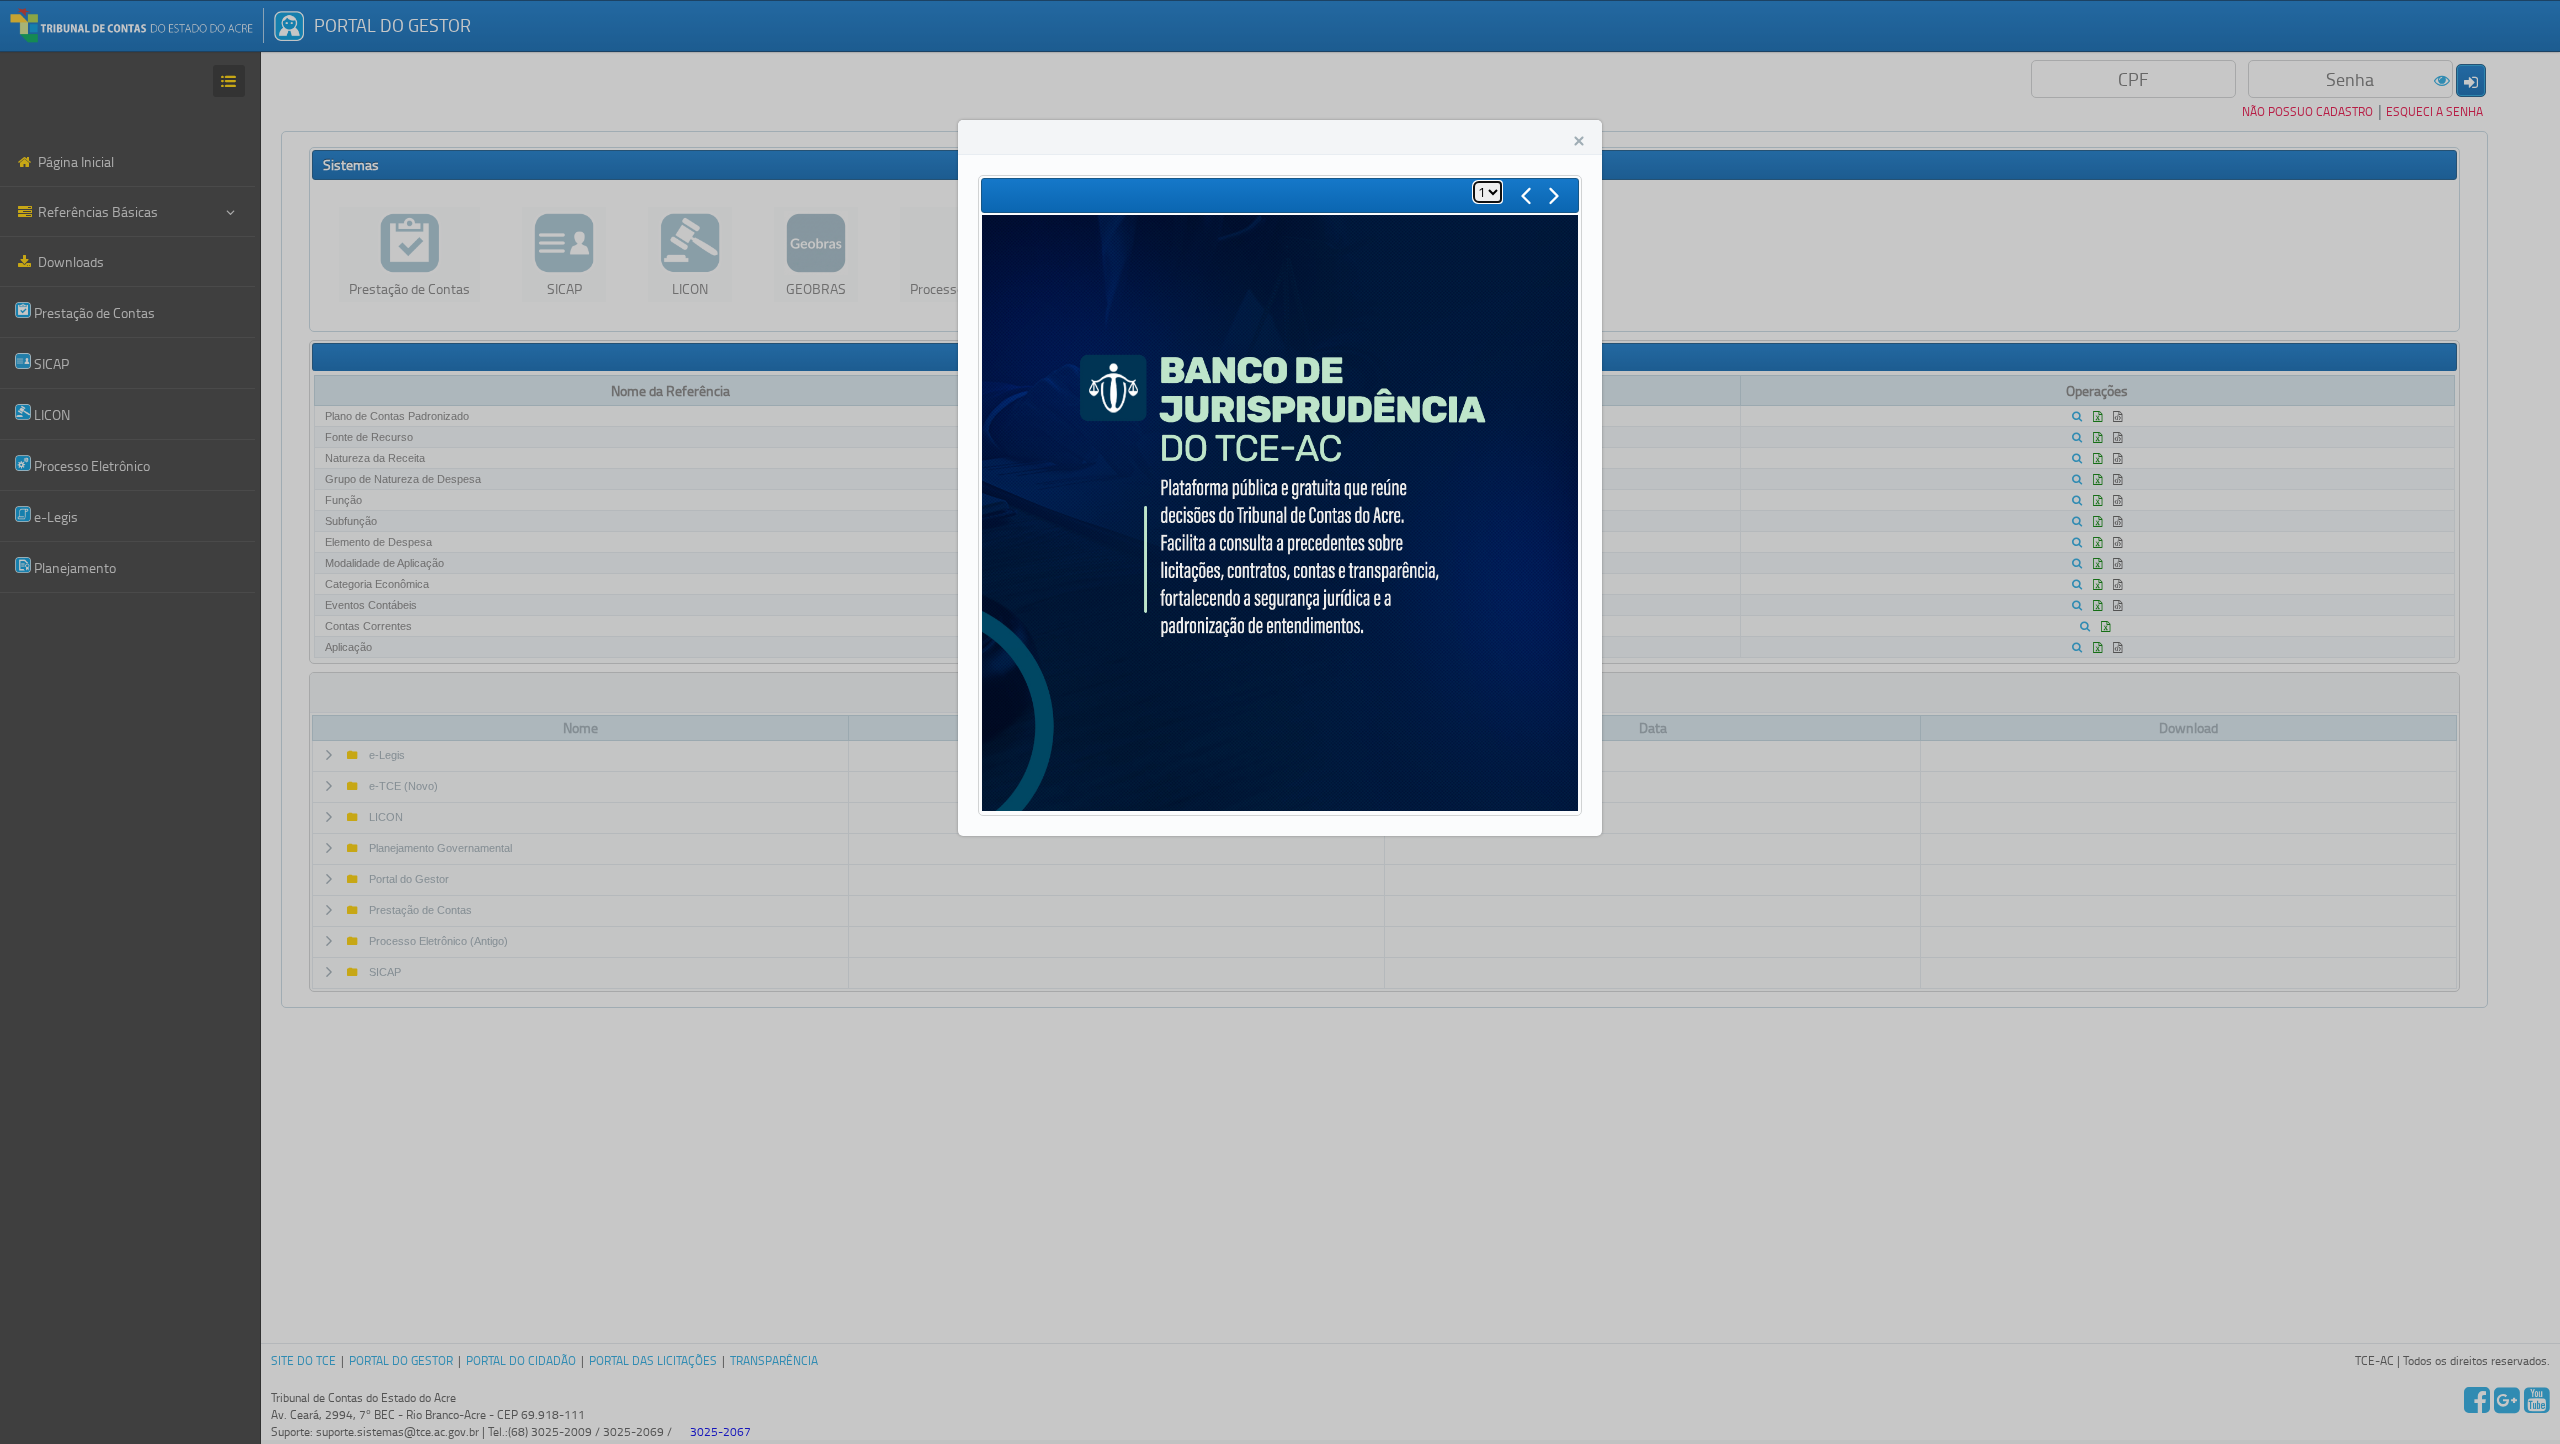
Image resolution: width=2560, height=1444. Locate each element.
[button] (1579, 141)
